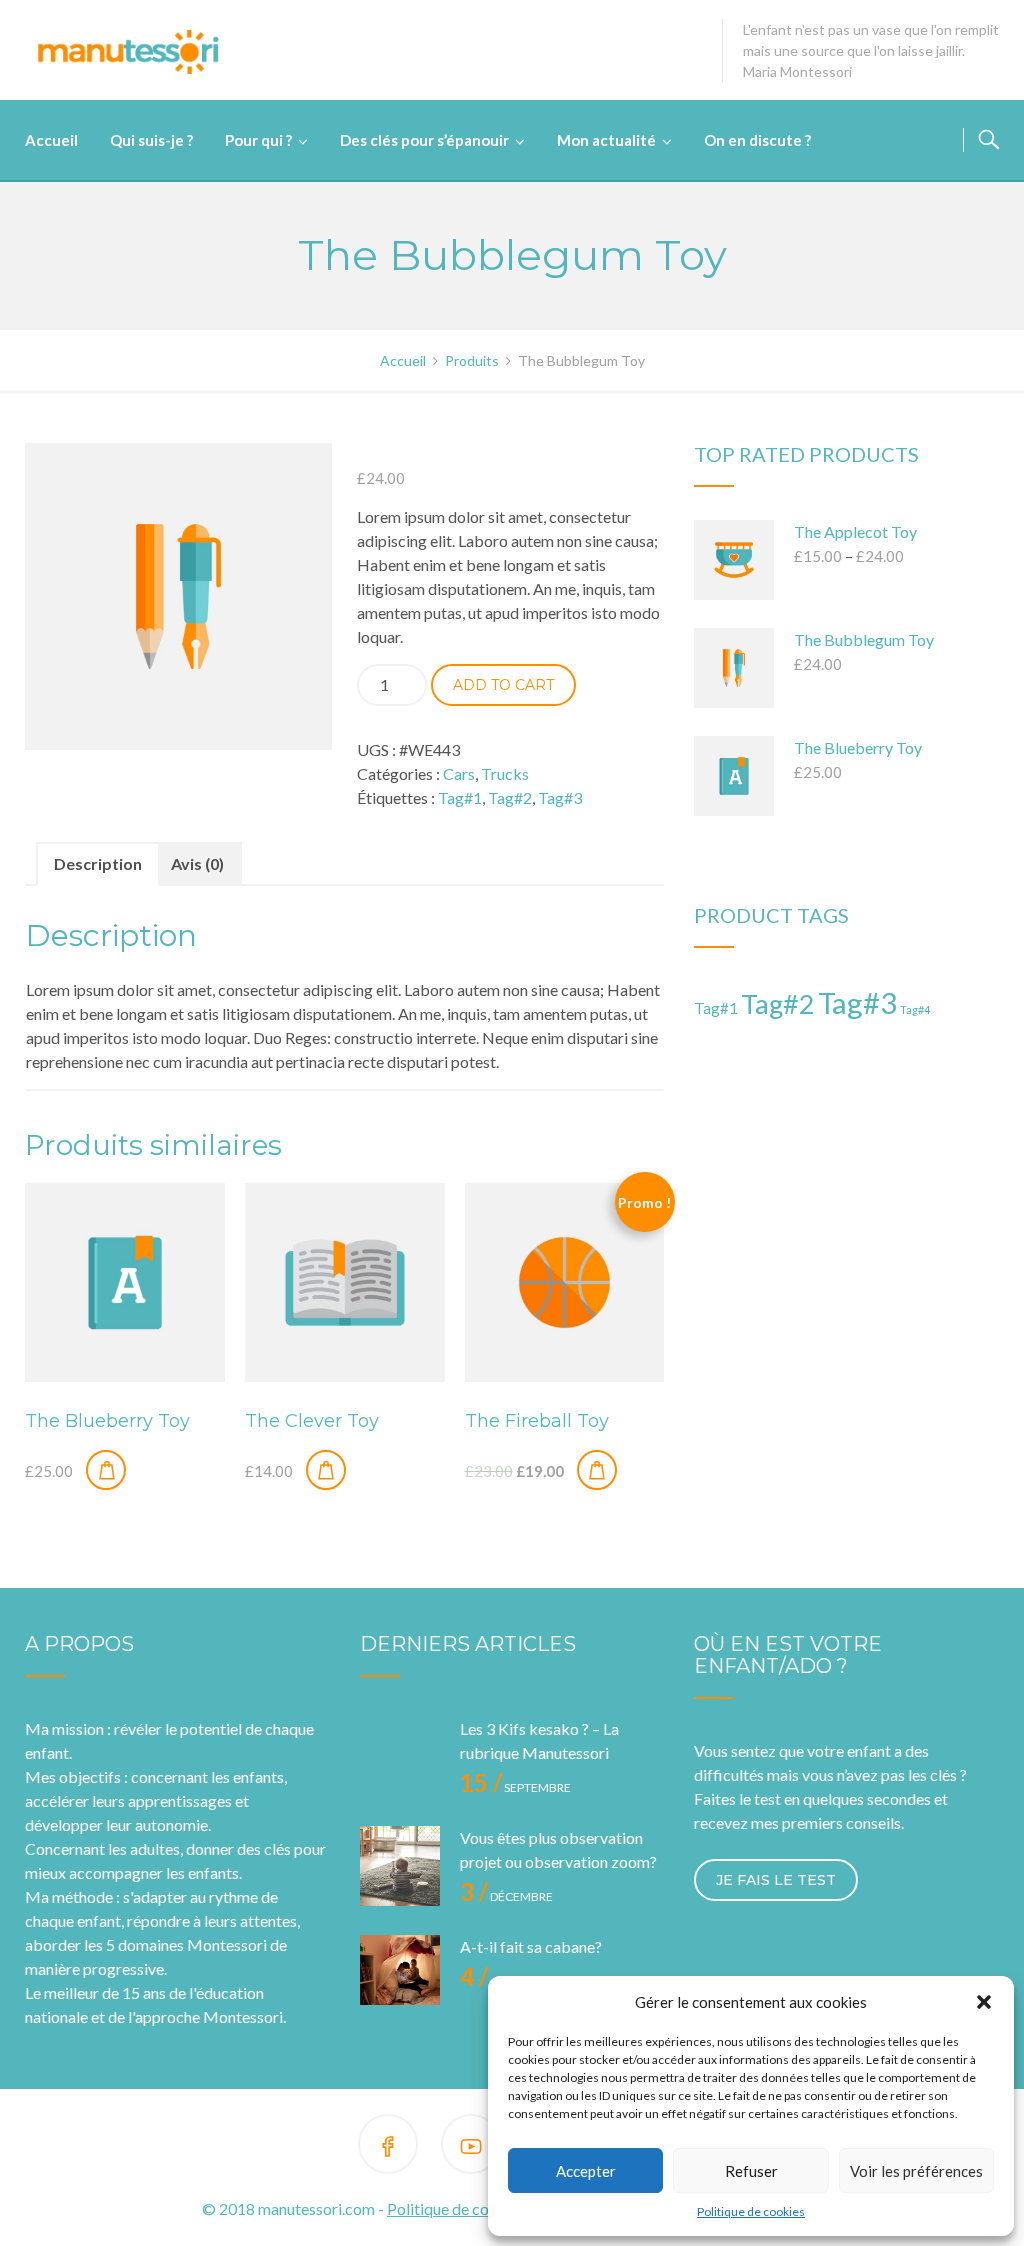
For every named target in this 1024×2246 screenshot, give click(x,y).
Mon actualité (606, 140)
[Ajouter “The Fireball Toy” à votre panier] (597, 1470)
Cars (459, 773)
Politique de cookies (751, 2211)
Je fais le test (776, 1880)
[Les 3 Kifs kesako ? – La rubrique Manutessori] (400, 1757)
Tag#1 (460, 797)
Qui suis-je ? (151, 140)
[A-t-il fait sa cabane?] (400, 1975)
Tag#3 (560, 797)
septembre (515, 1787)
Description (98, 863)
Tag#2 (510, 797)
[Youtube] (471, 2147)
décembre (506, 1896)
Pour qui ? (258, 140)
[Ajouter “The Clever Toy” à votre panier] (326, 1470)
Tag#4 (915, 1009)
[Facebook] (388, 2147)
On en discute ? (757, 140)
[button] (984, 2002)
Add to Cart (503, 685)
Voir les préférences (916, 2171)
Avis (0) (197, 863)
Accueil (51, 140)
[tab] (98, 864)
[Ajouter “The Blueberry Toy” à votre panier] (106, 1470)
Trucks (505, 773)
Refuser (751, 2171)
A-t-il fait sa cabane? (531, 1946)
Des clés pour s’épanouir (424, 140)
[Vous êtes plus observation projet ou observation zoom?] (400, 1866)
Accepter (586, 2171)
